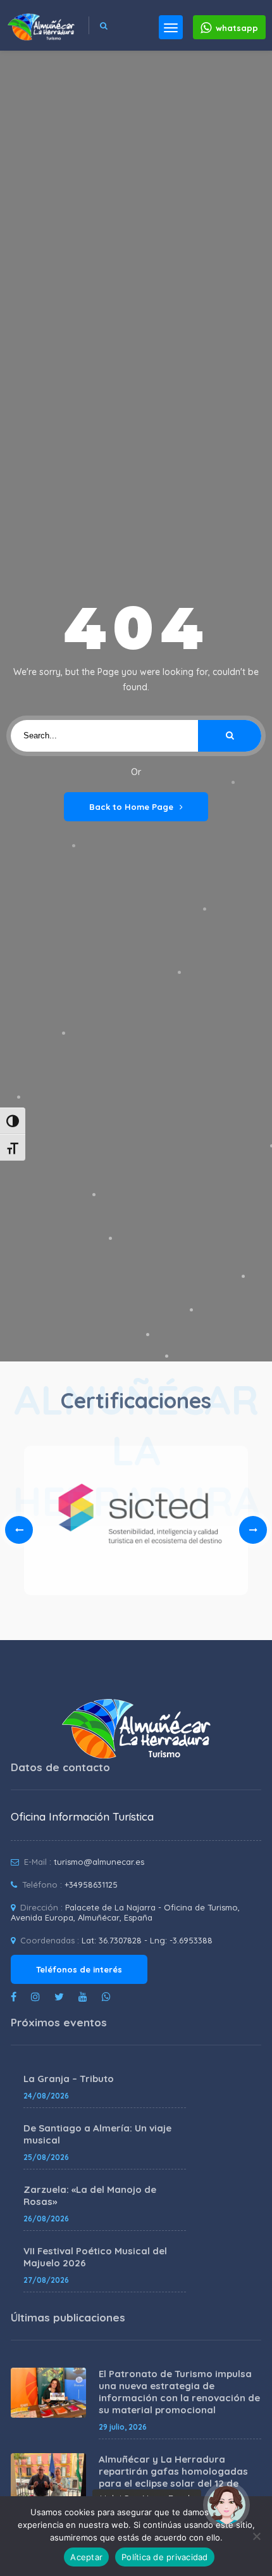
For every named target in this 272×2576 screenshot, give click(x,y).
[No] (256, 2536)
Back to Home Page (131, 807)
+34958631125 (91, 1885)
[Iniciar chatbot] (226, 2505)
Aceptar (86, 2557)
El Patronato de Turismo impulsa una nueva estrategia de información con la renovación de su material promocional (179, 2392)
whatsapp (237, 28)
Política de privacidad (165, 2557)
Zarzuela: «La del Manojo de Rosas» (90, 2195)
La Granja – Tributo (69, 2079)
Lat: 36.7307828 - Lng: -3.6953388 (147, 1940)
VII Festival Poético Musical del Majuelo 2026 (95, 2257)
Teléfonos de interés (79, 1969)
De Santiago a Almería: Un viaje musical (97, 2134)
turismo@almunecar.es (99, 1862)
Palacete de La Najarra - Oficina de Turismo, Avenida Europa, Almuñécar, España (125, 1912)
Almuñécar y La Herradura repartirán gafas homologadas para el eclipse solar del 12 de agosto (173, 2477)
